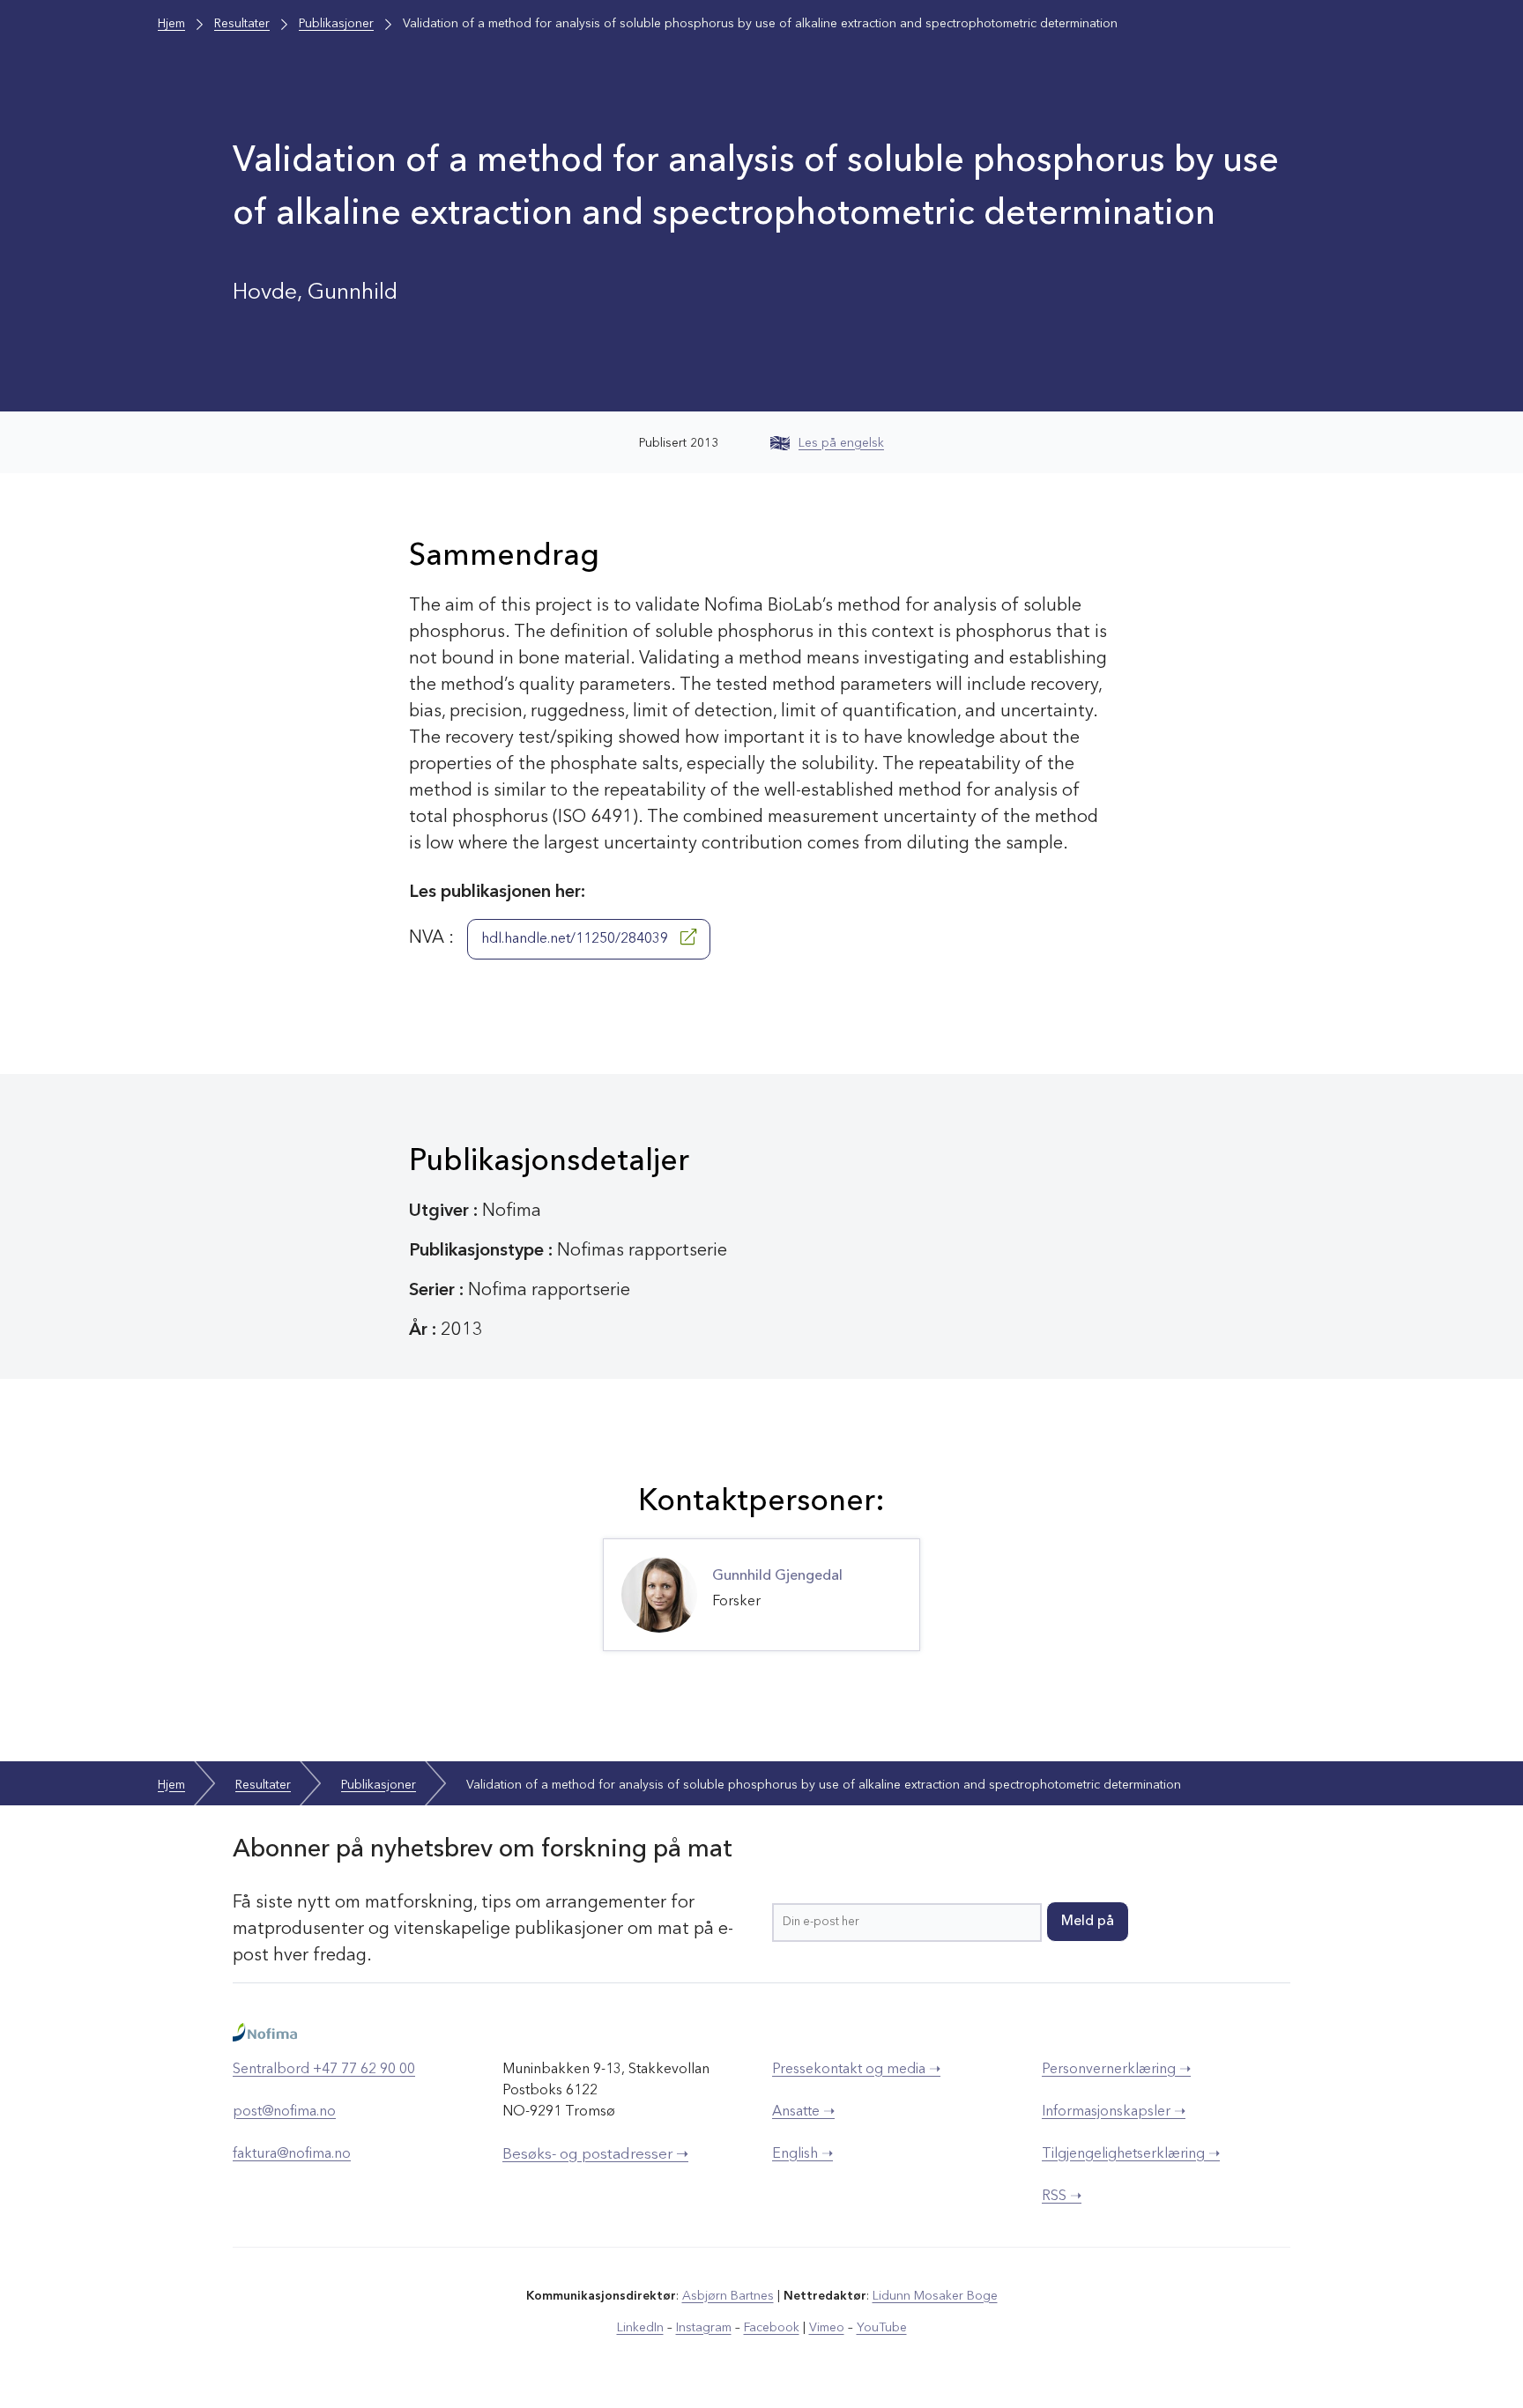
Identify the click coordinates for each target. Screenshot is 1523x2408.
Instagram (704, 2328)
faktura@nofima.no (292, 2154)
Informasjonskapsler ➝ (1114, 2112)
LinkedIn (640, 2328)
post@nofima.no (284, 2112)
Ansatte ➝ (803, 2112)
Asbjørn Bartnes (728, 2296)
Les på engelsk (841, 443)
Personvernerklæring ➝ (1116, 2070)
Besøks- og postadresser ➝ (595, 2155)
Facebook (772, 2328)
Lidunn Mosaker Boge (935, 2296)
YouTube (882, 2328)
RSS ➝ (1062, 2197)
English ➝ (802, 2154)
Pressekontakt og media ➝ (856, 2070)
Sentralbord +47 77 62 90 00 (324, 2070)
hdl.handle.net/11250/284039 (576, 939)
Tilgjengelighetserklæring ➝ (1131, 2154)
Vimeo (827, 2328)
